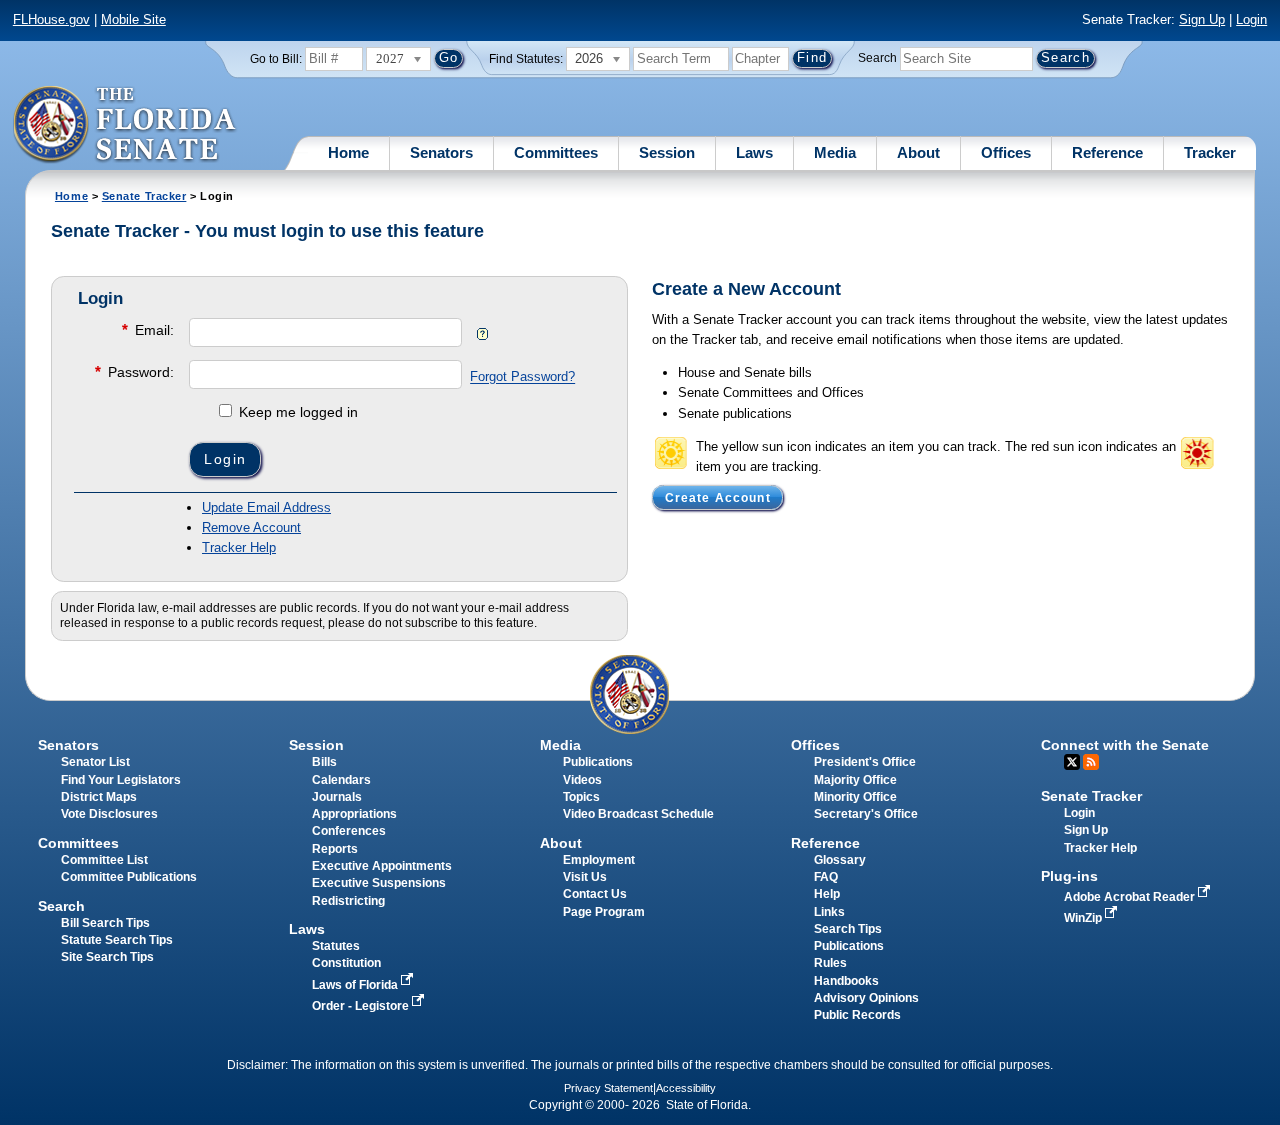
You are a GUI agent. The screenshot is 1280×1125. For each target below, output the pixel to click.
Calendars (341, 780)
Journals (337, 797)
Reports (335, 849)
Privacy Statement (608, 1088)
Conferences (349, 831)
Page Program (604, 912)
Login (1251, 19)
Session (667, 152)
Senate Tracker (144, 196)
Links (829, 912)
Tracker (1210, 152)
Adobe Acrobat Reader (1131, 897)
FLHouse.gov (51, 19)
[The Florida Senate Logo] (125, 125)
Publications (598, 762)
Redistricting (348, 901)
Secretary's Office (866, 814)
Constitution (346, 963)
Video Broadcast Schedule (638, 814)
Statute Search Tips (117, 940)
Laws (754, 152)
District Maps (99, 797)
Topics (581, 797)
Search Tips (848, 929)
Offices (1006, 152)
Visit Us (585, 877)
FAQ (826, 877)
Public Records (857, 1015)
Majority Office (855, 780)
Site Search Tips (107, 957)
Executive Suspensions (379, 883)
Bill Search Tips (105, 923)
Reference (1107, 152)
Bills (324, 762)
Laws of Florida (356, 985)
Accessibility (686, 1088)
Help (827, 894)
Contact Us (595, 894)
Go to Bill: (276, 59)
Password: (134, 371)
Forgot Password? (522, 377)
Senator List (95, 762)
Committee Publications (129, 877)
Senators (441, 152)
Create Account (718, 497)
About (918, 152)
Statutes (336, 946)
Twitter (1072, 762)
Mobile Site (133, 19)
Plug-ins (1069, 876)
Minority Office (855, 797)
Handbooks (846, 981)
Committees (556, 152)
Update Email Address (266, 507)
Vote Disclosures (109, 814)
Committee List (104, 860)
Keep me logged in (296, 412)
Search (877, 58)
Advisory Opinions (866, 998)
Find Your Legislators (121, 780)
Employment (599, 860)
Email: (148, 329)
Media (835, 152)
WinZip (1084, 918)
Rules (830, 963)
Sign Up (1202, 19)
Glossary (840, 860)
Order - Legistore (362, 1006)
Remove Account (251, 527)
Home (348, 152)
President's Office (865, 762)
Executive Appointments (382, 866)
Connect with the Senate (1125, 745)
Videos (582, 780)
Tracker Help (239, 547)
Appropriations (354, 814)
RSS (1091, 762)
